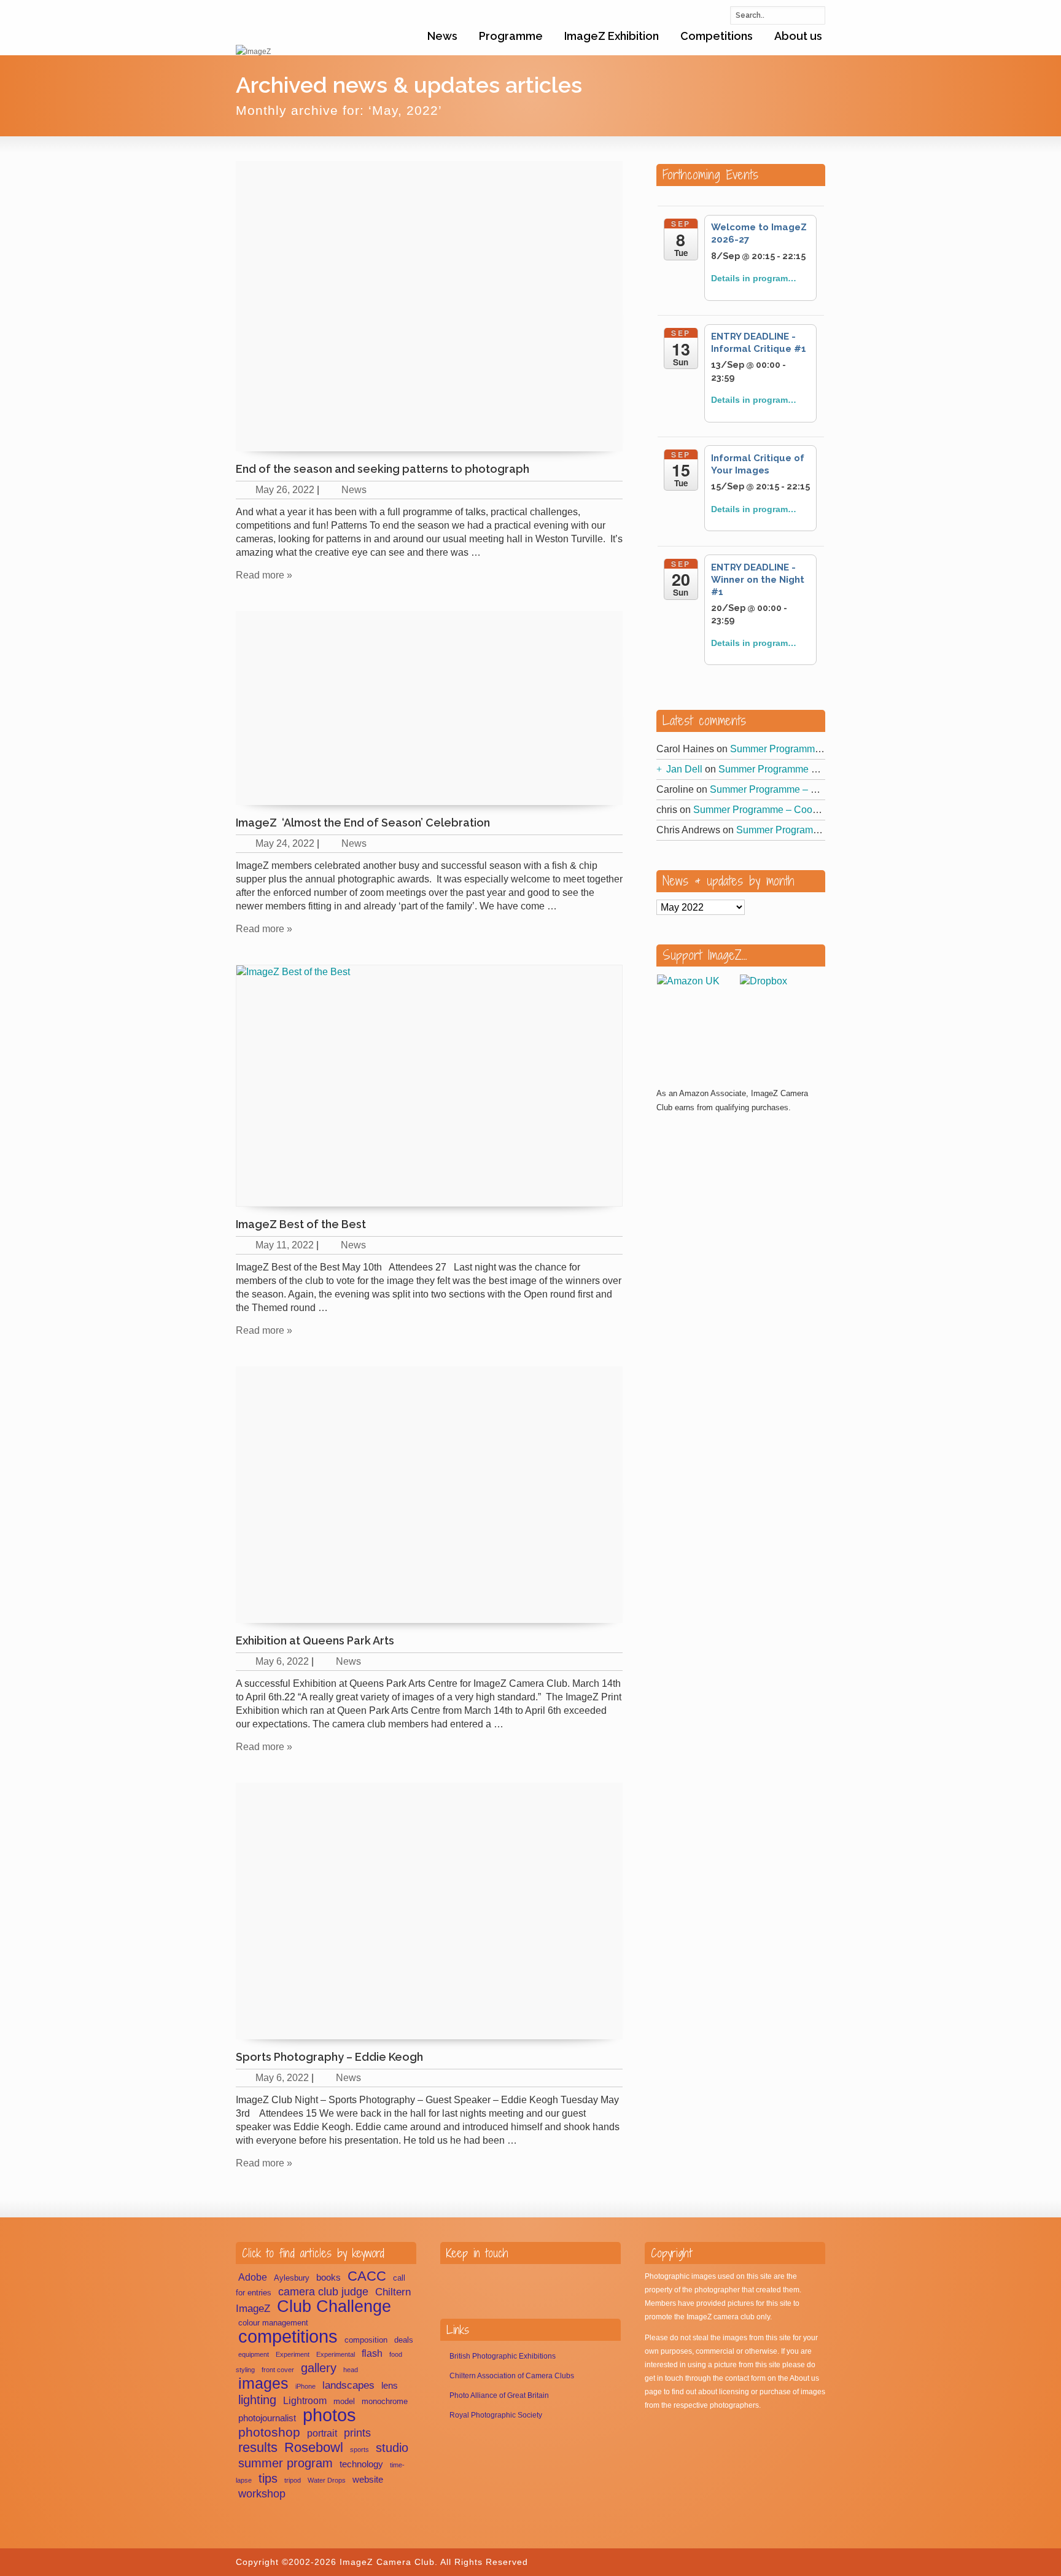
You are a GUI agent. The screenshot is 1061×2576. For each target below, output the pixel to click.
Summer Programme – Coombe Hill (808, 749)
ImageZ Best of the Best (301, 1224)
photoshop (269, 2432)
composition (366, 2340)
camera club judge (323, 2292)
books (328, 2278)
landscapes (348, 2385)
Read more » (264, 575)
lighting (257, 2400)
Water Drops (327, 2480)
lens (390, 2386)
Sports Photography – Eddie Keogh (329, 2057)
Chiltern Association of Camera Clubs (512, 2376)
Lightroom (305, 2401)
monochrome (385, 2401)
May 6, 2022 (282, 1661)
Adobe (253, 2277)
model (344, 2401)
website (368, 2480)
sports (359, 2450)
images (263, 2383)
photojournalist (267, 2418)
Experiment (293, 2354)
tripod (293, 2480)
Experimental (336, 2354)
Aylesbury (292, 2278)
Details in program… (754, 278)
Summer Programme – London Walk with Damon (825, 769)
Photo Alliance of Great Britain (499, 2395)
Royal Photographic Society (496, 2415)
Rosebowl (314, 2447)
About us (798, 36)
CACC (367, 2276)
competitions (288, 2336)
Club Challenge (334, 2306)
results (258, 2447)
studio (392, 2448)
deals (404, 2340)
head (351, 2370)
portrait (322, 2433)
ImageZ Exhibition (612, 36)
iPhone (305, 2386)
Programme (511, 36)
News (442, 36)
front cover (278, 2370)
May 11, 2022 (285, 1245)
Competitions (717, 36)
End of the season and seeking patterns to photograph (383, 469)
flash (372, 2353)
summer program (286, 2463)
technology (361, 2464)
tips (268, 2478)
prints (357, 2433)
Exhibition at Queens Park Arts (315, 1640)
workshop (262, 2493)
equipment (254, 2354)
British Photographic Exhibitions (503, 2356)
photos (329, 2415)
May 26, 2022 (285, 490)
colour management (273, 2323)
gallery (319, 2368)
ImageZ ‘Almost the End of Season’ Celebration (363, 823)
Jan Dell (684, 769)
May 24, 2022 (285, 843)
